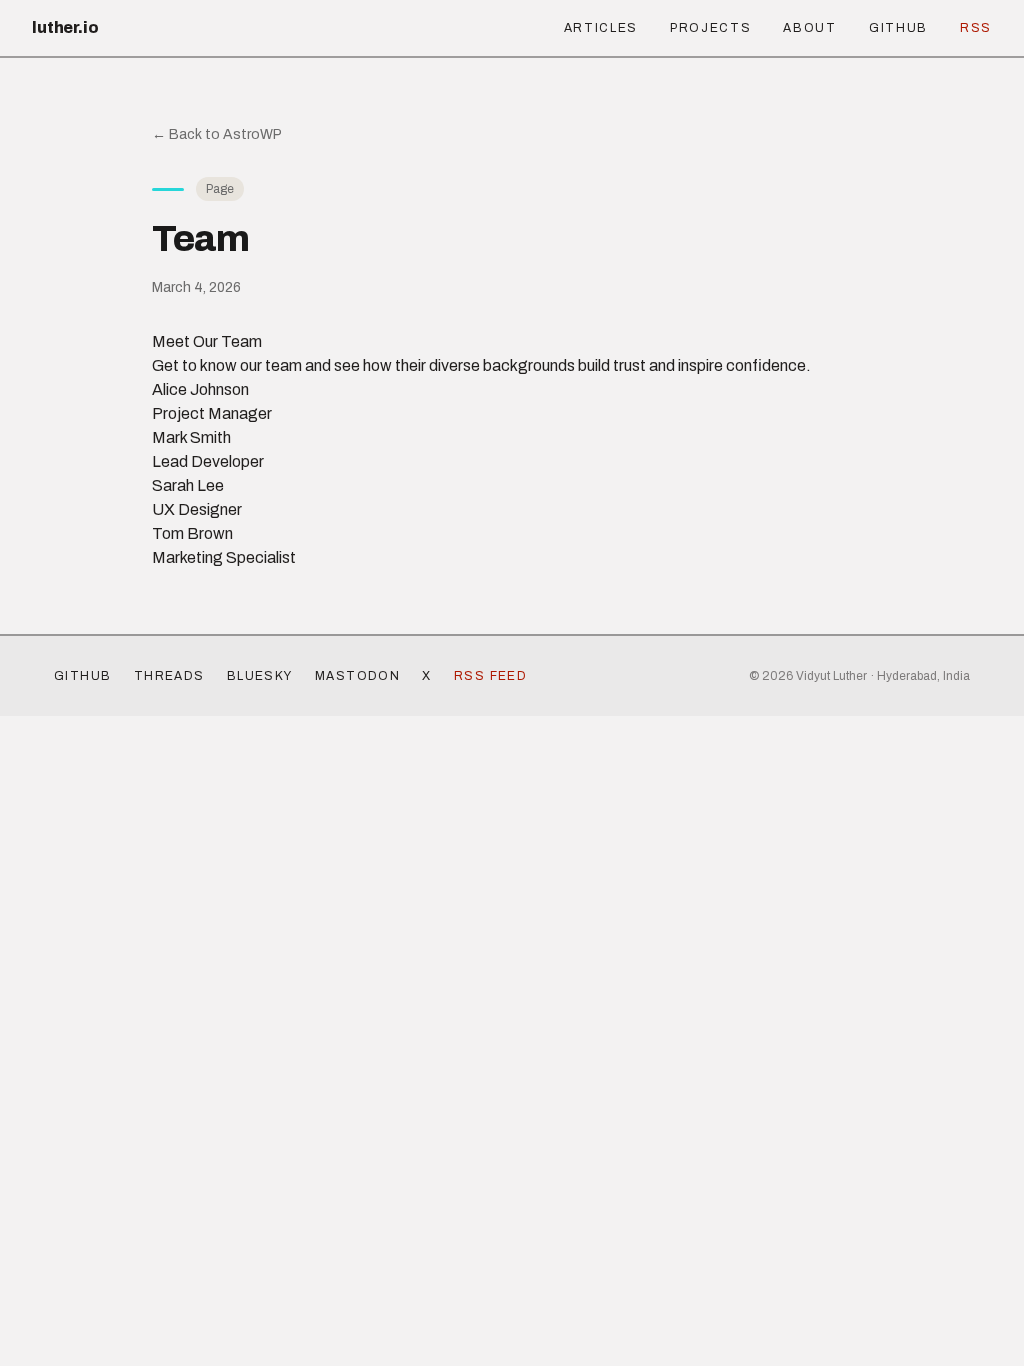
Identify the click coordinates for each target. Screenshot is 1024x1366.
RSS (976, 28)
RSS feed (491, 676)
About (809, 28)
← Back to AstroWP (217, 134)
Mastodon (358, 676)
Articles (601, 28)
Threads (169, 676)
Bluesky (260, 676)
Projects (710, 28)
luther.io (65, 27)
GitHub (898, 28)
